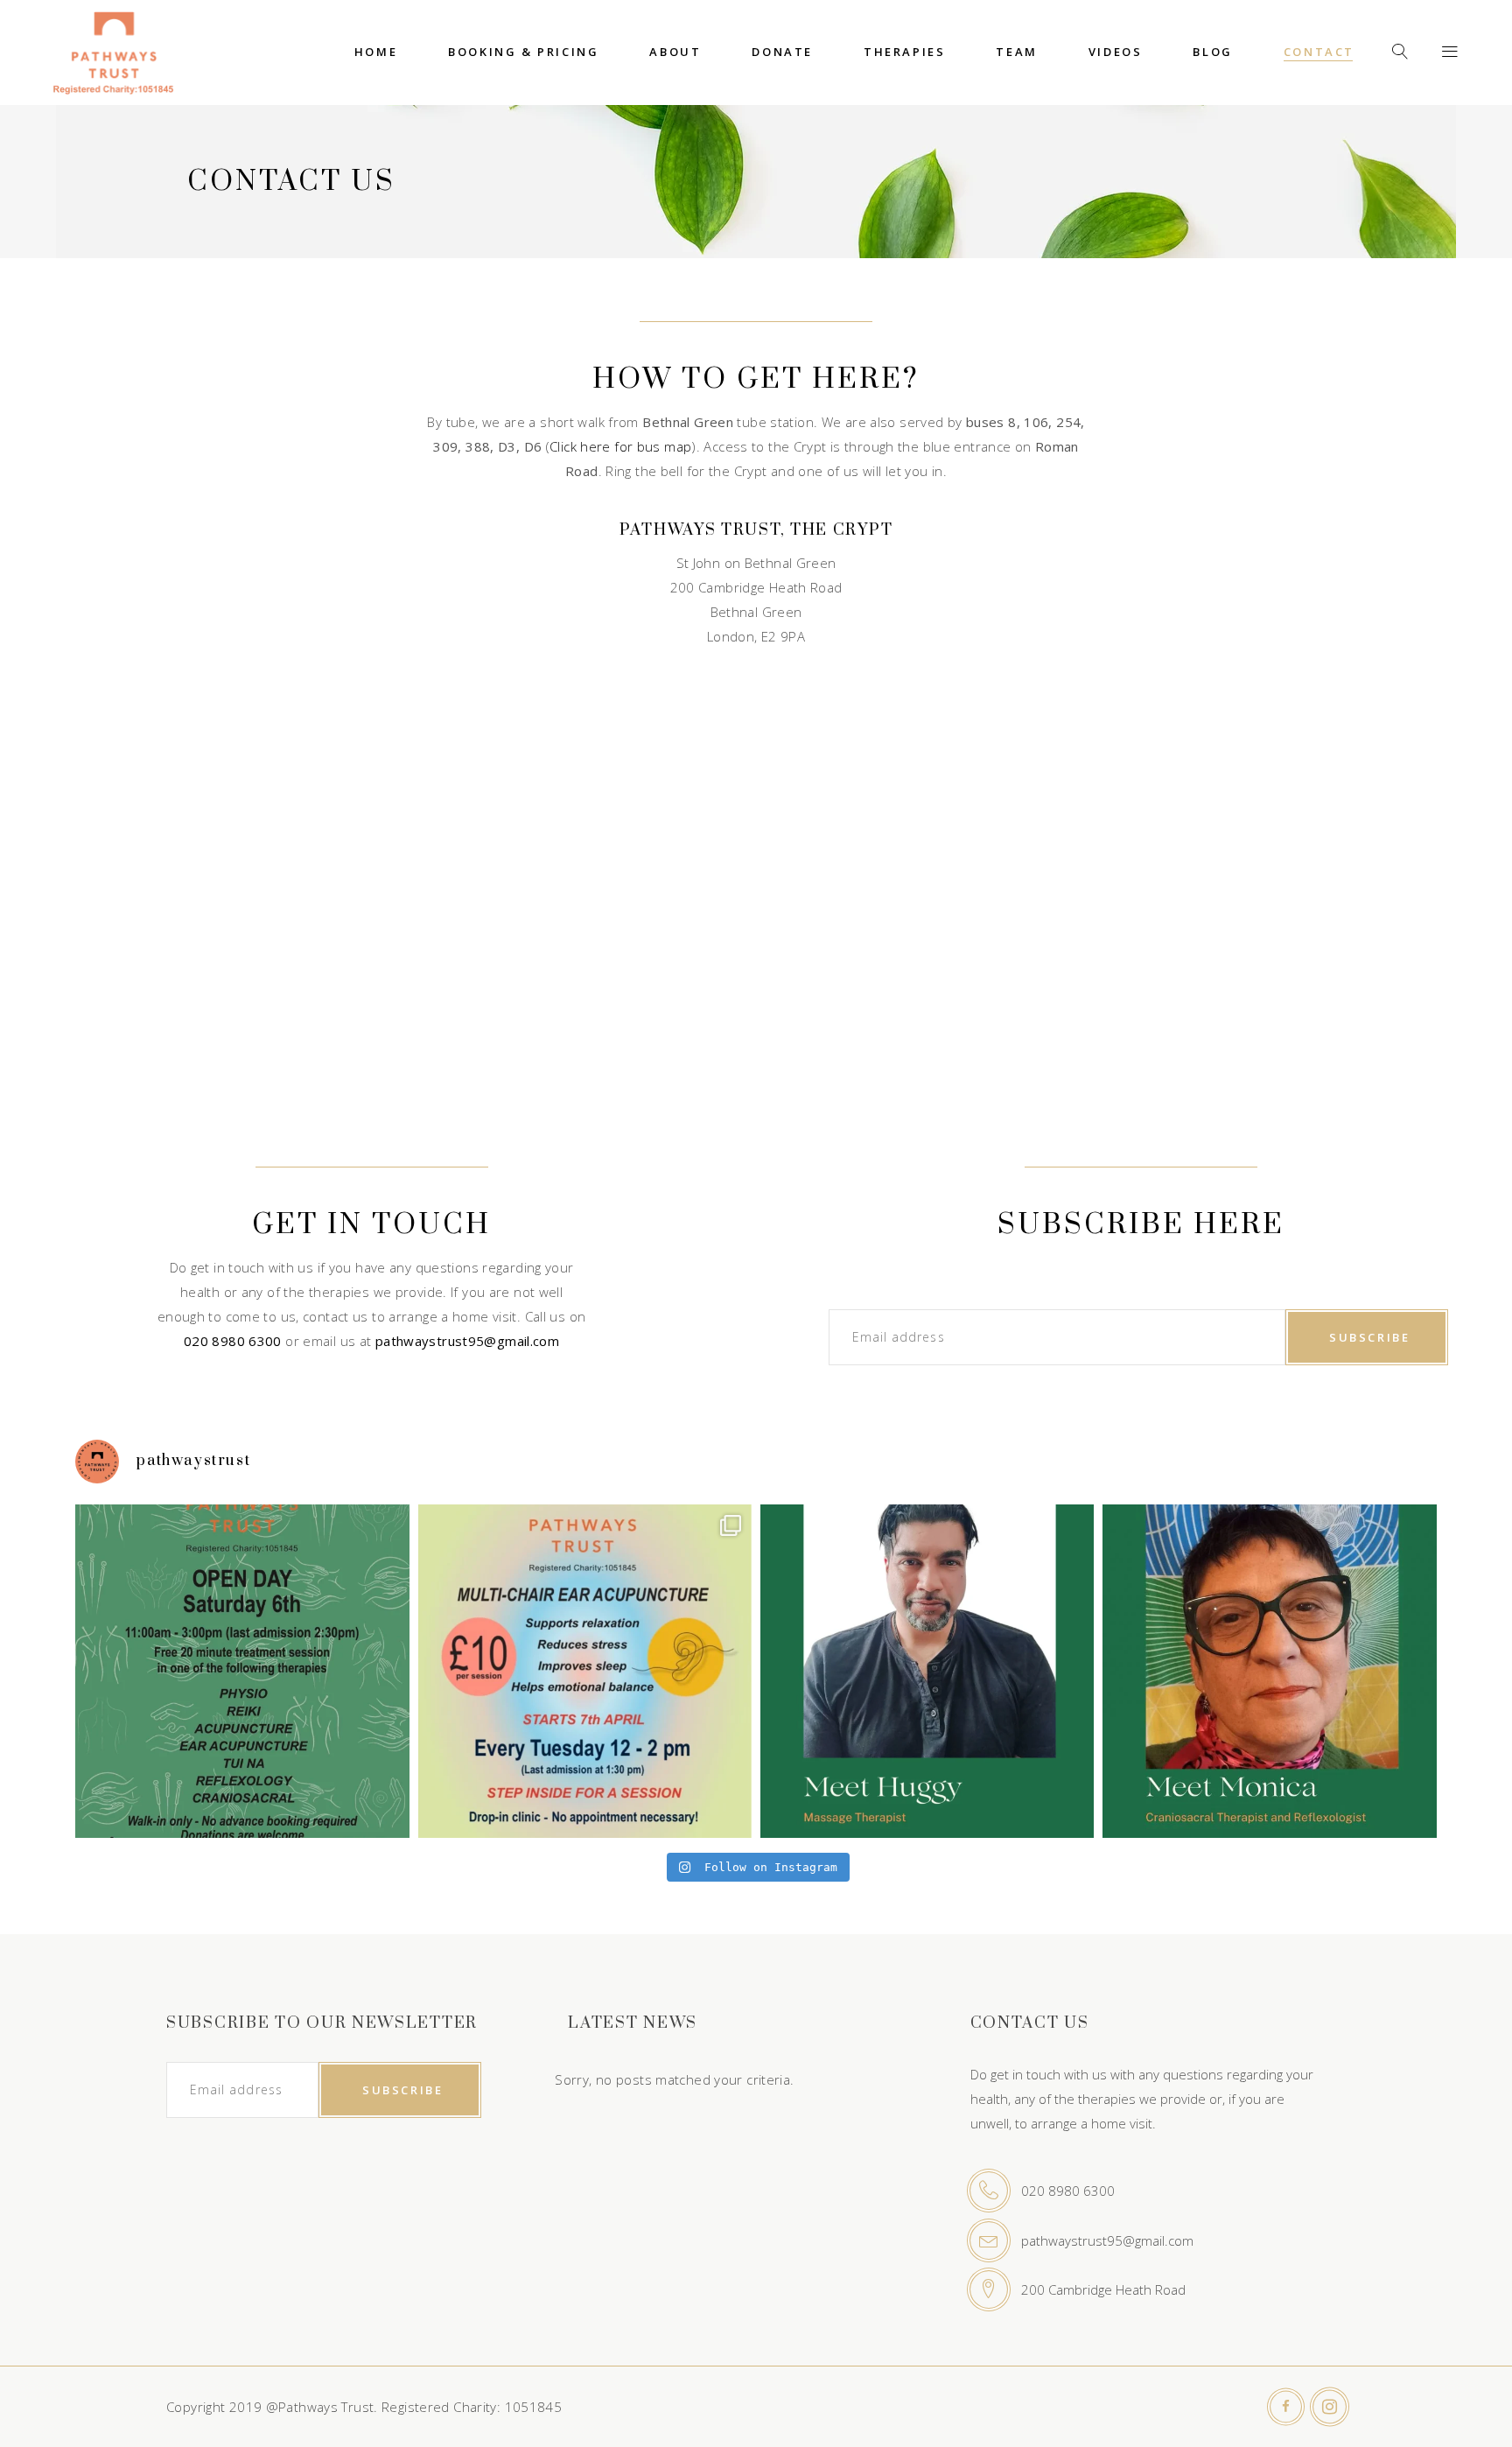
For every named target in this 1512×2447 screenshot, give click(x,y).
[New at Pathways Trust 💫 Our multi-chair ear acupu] (585, 1671)
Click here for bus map (620, 446)
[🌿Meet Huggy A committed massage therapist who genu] (927, 1671)
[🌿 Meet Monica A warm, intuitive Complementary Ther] (1269, 1671)
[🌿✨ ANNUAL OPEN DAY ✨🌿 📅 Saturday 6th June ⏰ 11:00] (242, 1671)
